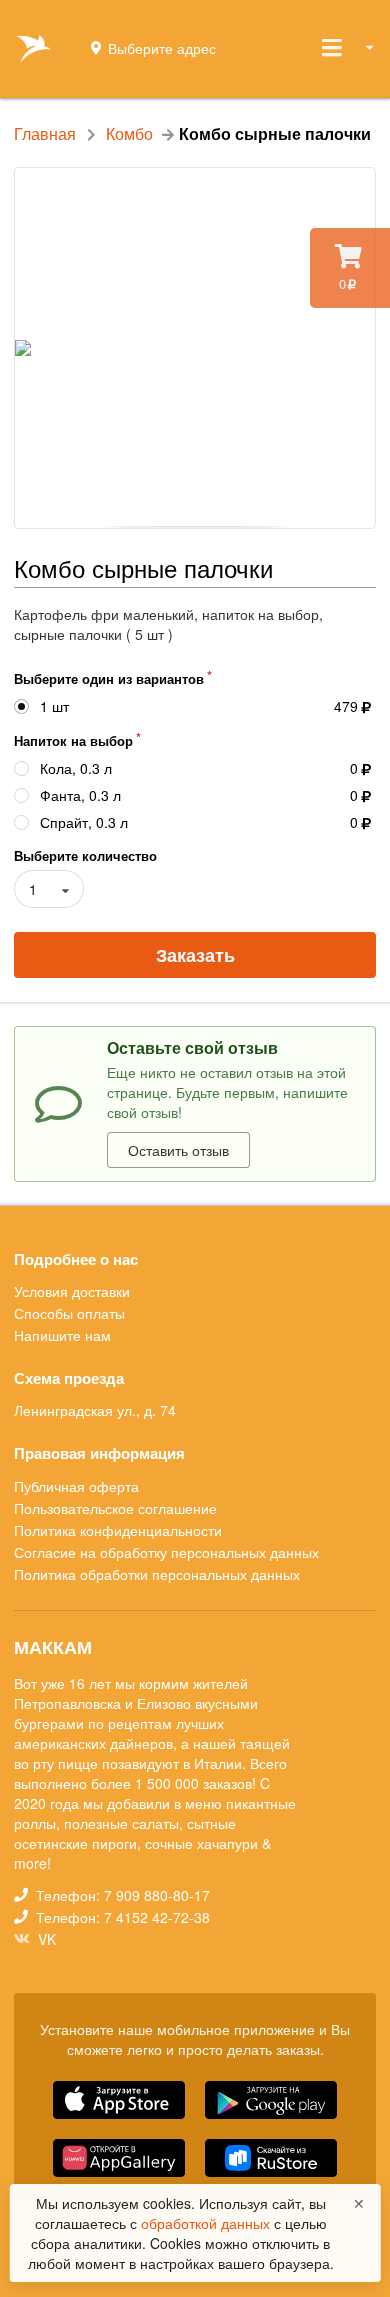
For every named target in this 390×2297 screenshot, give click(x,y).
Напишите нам (62, 1334)
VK (45, 1938)
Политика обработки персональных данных (157, 1573)
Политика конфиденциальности (118, 1530)
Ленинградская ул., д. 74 (95, 1410)
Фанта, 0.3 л (80, 795)
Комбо (129, 134)
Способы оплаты (69, 1313)
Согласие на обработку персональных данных (166, 1552)
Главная (45, 134)
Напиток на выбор (73, 740)
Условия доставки (72, 1292)
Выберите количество (85, 855)
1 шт (54, 706)
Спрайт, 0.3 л (84, 822)
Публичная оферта (76, 1487)
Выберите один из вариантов (109, 678)
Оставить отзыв (178, 1150)
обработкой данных (207, 2223)
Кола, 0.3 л (76, 768)
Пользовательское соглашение (115, 1508)
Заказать (195, 955)
